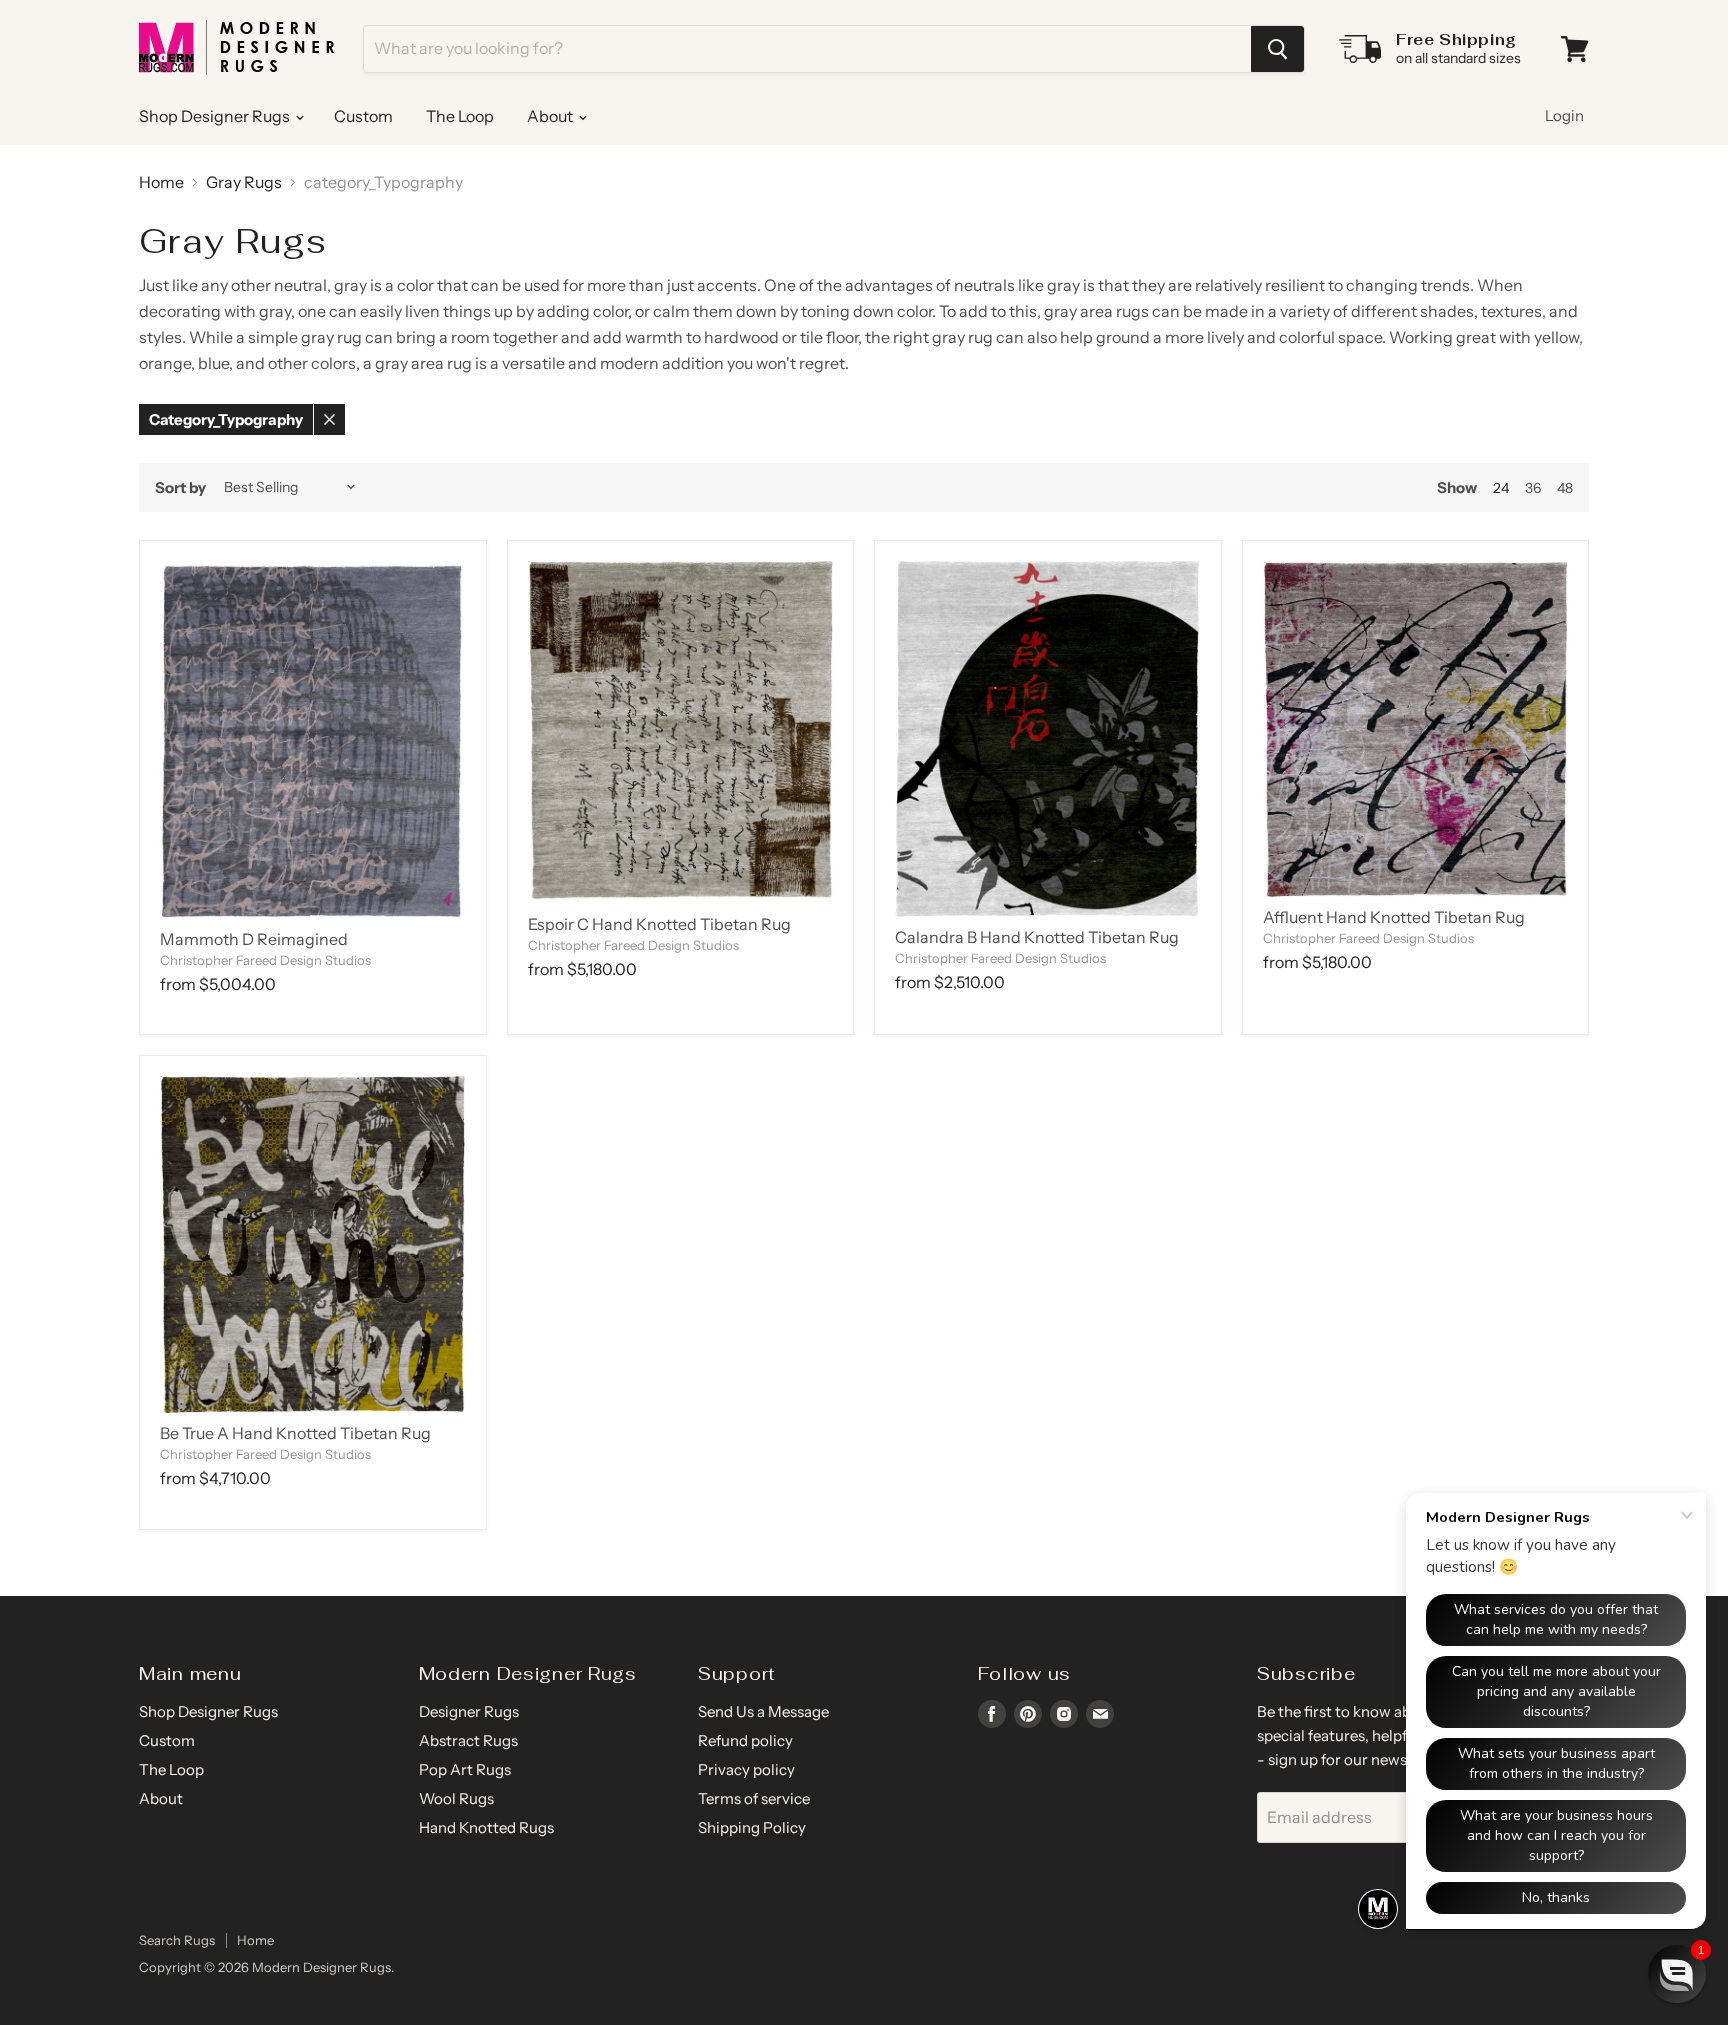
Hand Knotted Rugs (486, 1827)
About (551, 116)
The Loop (460, 116)
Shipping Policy (752, 1827)
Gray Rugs (244, 182)
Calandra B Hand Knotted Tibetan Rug (1037, 937)
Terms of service (754, 1798)
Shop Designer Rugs (216, 116)
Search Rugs (177, 1940)
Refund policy (745, 1740)
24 (1501, 488)
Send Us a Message (763, 1711)
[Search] (1277, 49)
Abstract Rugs (468, 1740)
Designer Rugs (469, 1711)
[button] (1677, 1974)
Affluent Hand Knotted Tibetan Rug (1394, 917)
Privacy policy (746, 1769)
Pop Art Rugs (465, 1769)
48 (1565, 488)
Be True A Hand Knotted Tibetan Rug (295, 1433)
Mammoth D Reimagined (254, 939)
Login (1564, 115)
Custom (363, 116)
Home (161, 182)
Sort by (180, 487)
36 (1533, 488)
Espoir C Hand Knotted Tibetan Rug (659, 924)
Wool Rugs (456, 1798)
